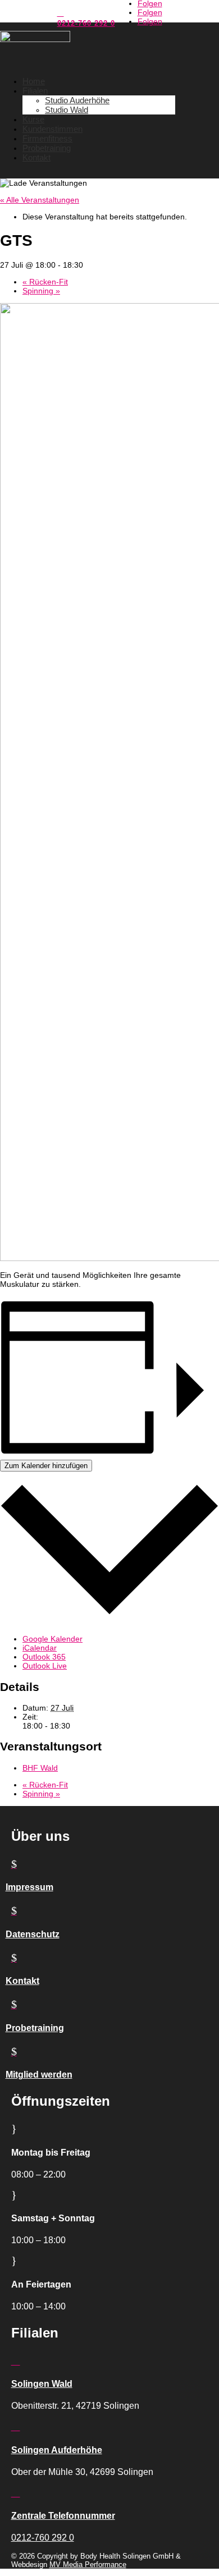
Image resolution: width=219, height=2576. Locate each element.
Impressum (29, 1887)
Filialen (35, 91)
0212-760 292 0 (86, 23)
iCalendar (40, 1648)
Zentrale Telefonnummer (63, 2516)
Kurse (33, 119)
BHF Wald (40, 1768)
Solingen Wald (42, 2384)
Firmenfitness (47, 138)
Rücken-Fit (45, 282)
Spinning (41, 291)
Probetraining (47, 148)
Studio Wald (67, 110)
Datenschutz (33, 1934)
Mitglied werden (39, 2075)
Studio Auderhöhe (77, 100)
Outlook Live (45, 1666)
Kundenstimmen (53, 129)
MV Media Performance (88, 2564)
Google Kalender (53, 1639)
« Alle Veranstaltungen (40, 200)
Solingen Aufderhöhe (57, 2450)
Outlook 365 (44, 1657)
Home (34, 81)
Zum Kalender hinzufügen (46, 1466)
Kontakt (36, 157)
